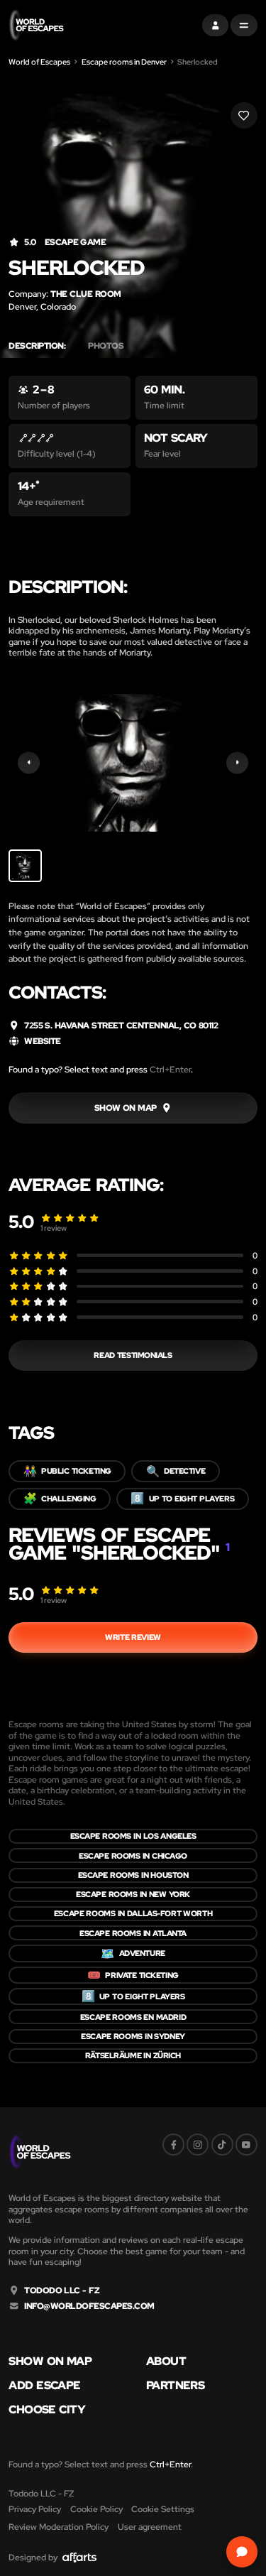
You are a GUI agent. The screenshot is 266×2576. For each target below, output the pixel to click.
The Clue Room (85, 294)
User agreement (150, 2527)
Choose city (47, 2410)
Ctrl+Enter (170, 1069)
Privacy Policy (35, 2509)
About (166, 2362)
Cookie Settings (163, 2509)
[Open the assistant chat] (242, 2551)
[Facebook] (173, 2145)
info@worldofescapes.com (89, 2306)
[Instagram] (198, 2145)
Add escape (44, 2386)
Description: (37, 346)
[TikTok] (222, 2145)
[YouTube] (246, 2145)
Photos (106, 346)
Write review (133, 1637)
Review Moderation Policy (59, 2527)
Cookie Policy (96, 2509)
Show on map (50, 2362)
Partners (175, 2386)
